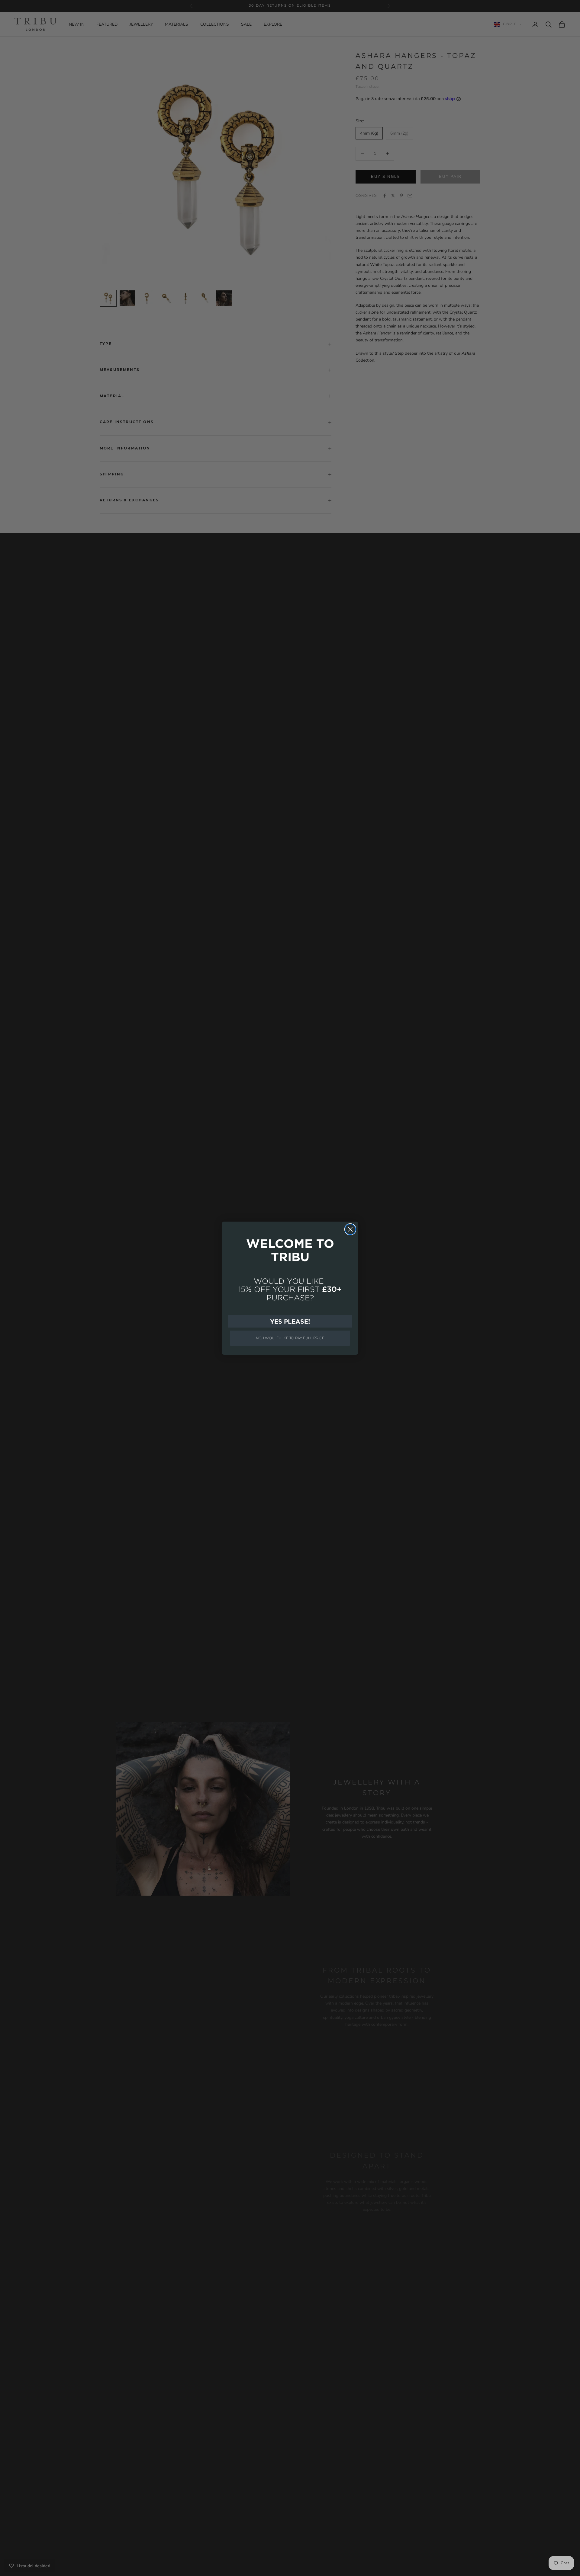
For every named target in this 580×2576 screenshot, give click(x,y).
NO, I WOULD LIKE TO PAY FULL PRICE (290, 1338)
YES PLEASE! (290, 1321)
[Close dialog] (350, 1229)
